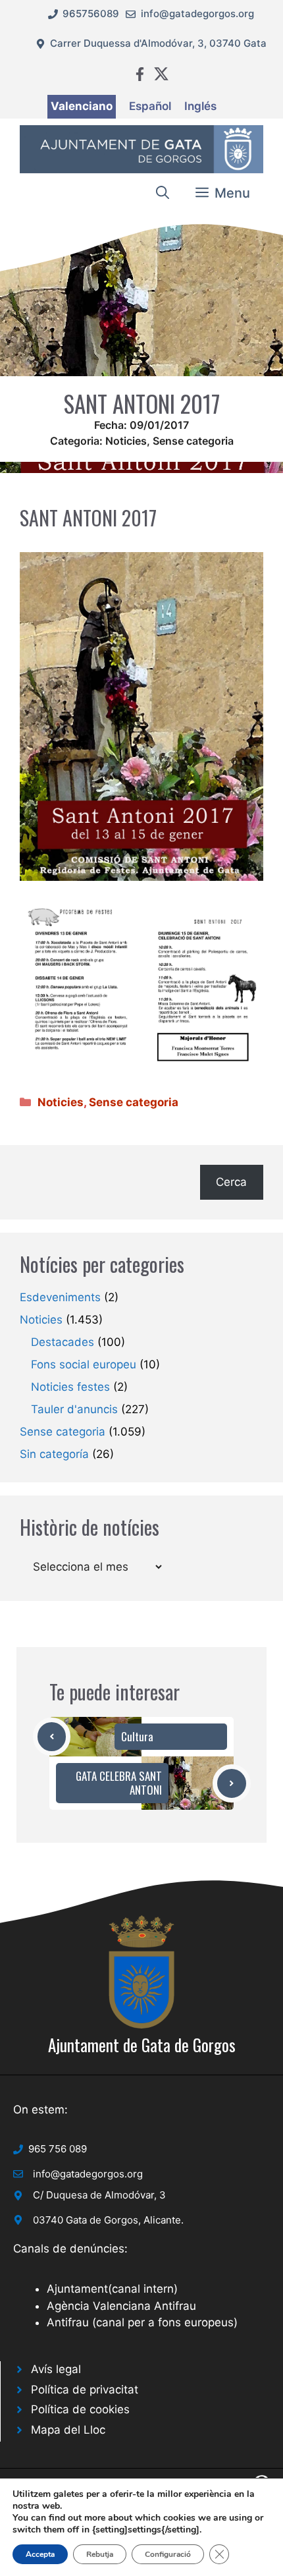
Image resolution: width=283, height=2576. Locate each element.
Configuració (168, 2554)
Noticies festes (70, 1387)
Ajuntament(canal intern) (112, 2289)
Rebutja (100, 2554)
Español (150, 106)
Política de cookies (80, 2409)
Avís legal (56, 2369)
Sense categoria (193, 441)
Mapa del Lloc (68, 2430)
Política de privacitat (85, 2390)
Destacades (63, 1342)
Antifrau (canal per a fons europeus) (142, 2322)
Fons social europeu (84, 1364)
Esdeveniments (60, 1297)
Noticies (126, 441)
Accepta (40, 2554)
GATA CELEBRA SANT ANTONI (119, 1782)
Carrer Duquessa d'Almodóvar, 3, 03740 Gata (158, 43)
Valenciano (82, 106)
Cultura (137, 1736)
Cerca (231, 1182)
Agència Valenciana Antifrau (121, 2306)
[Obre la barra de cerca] (163, 193)
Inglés (200, 106)
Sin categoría (54, 1454)
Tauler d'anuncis (74, 1409)
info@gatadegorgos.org (197, 14)
